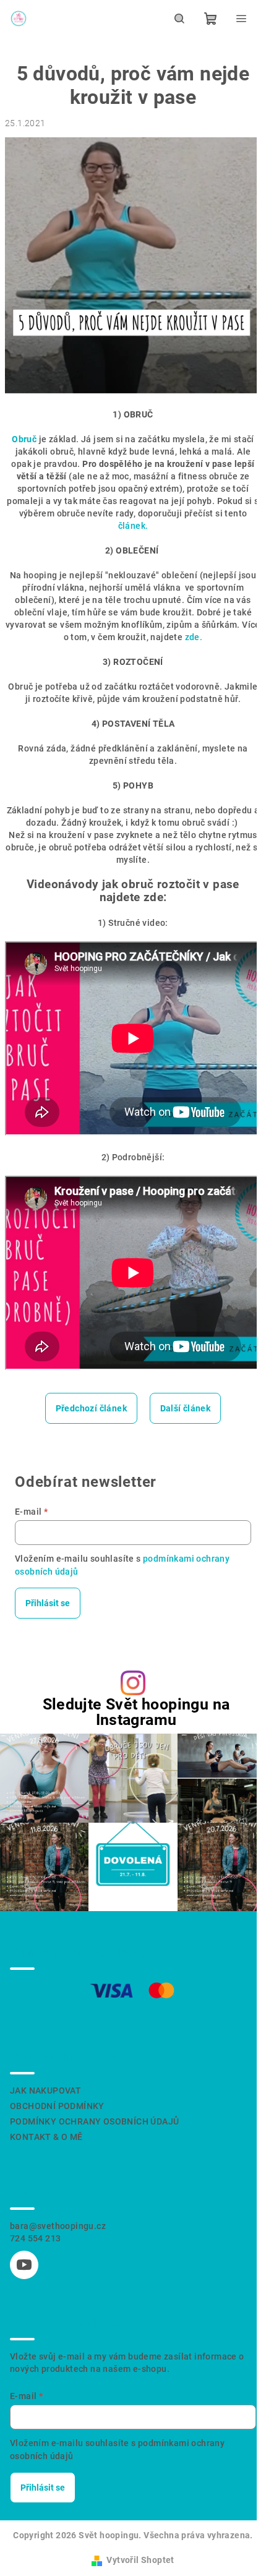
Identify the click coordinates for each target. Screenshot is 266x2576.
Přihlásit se (48, 1603)
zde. (194, 637)
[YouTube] (24, 2265)
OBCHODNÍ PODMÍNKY (57, 2106)
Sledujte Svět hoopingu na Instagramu (136, 1712)
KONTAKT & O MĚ (46, 2137)
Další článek (186, 1408)
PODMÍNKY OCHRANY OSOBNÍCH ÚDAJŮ (94, 2121)
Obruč (24, 439)
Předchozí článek (91, 1408)
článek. (133, 526)
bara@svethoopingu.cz (58, 2226)
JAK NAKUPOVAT (45, 2090)
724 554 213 (35, 2238)
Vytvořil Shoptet (140, 2560)
